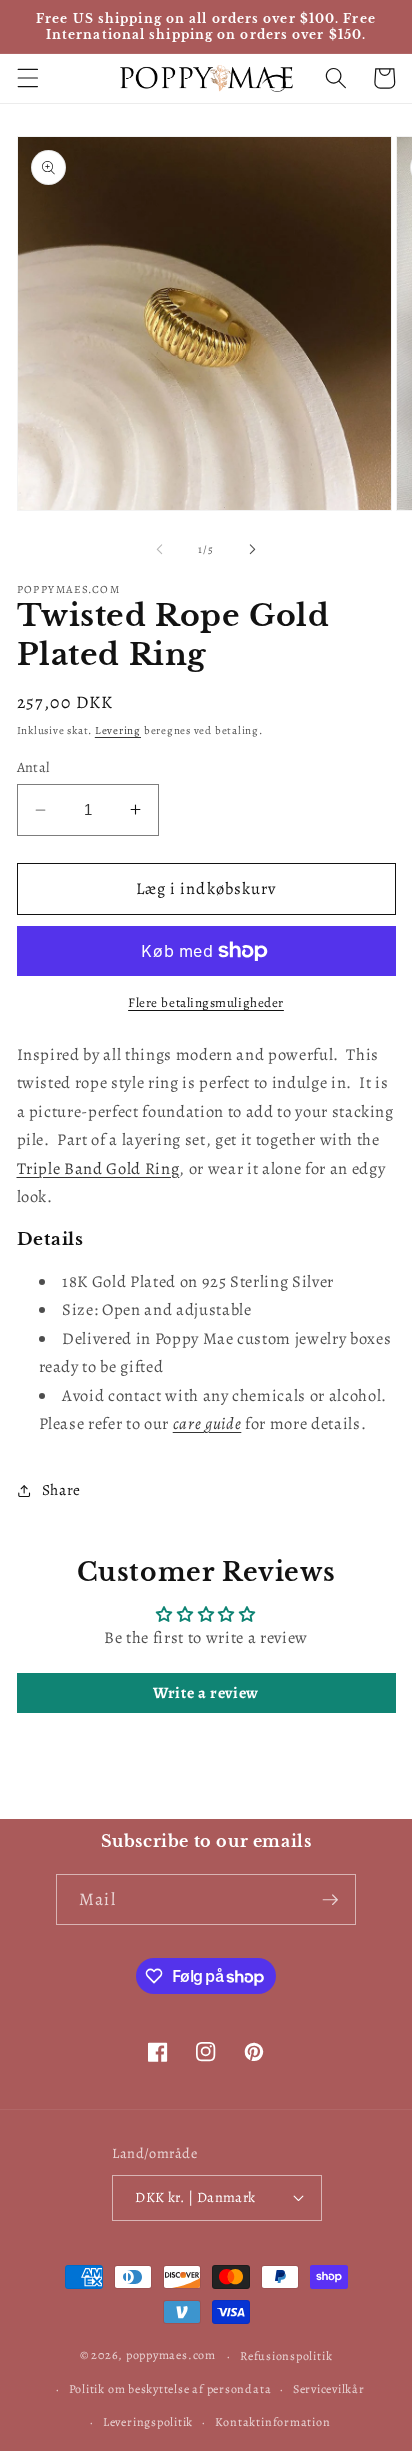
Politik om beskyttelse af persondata (170, 2389)
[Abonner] (330, 1900)
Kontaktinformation (273, 2422)
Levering (118, 730)
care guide (207, 1423)
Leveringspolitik (148, 2422)
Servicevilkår (329, 2389)
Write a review (206, 1693)
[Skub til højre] (252, 550)
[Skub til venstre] (160, 550)
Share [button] (61, 1489)
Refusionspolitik (286, 2356)
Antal (33, 767)
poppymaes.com (171, 2356)
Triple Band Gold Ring (98, 1168)
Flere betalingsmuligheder (206, 1003)
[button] (27, 78)
